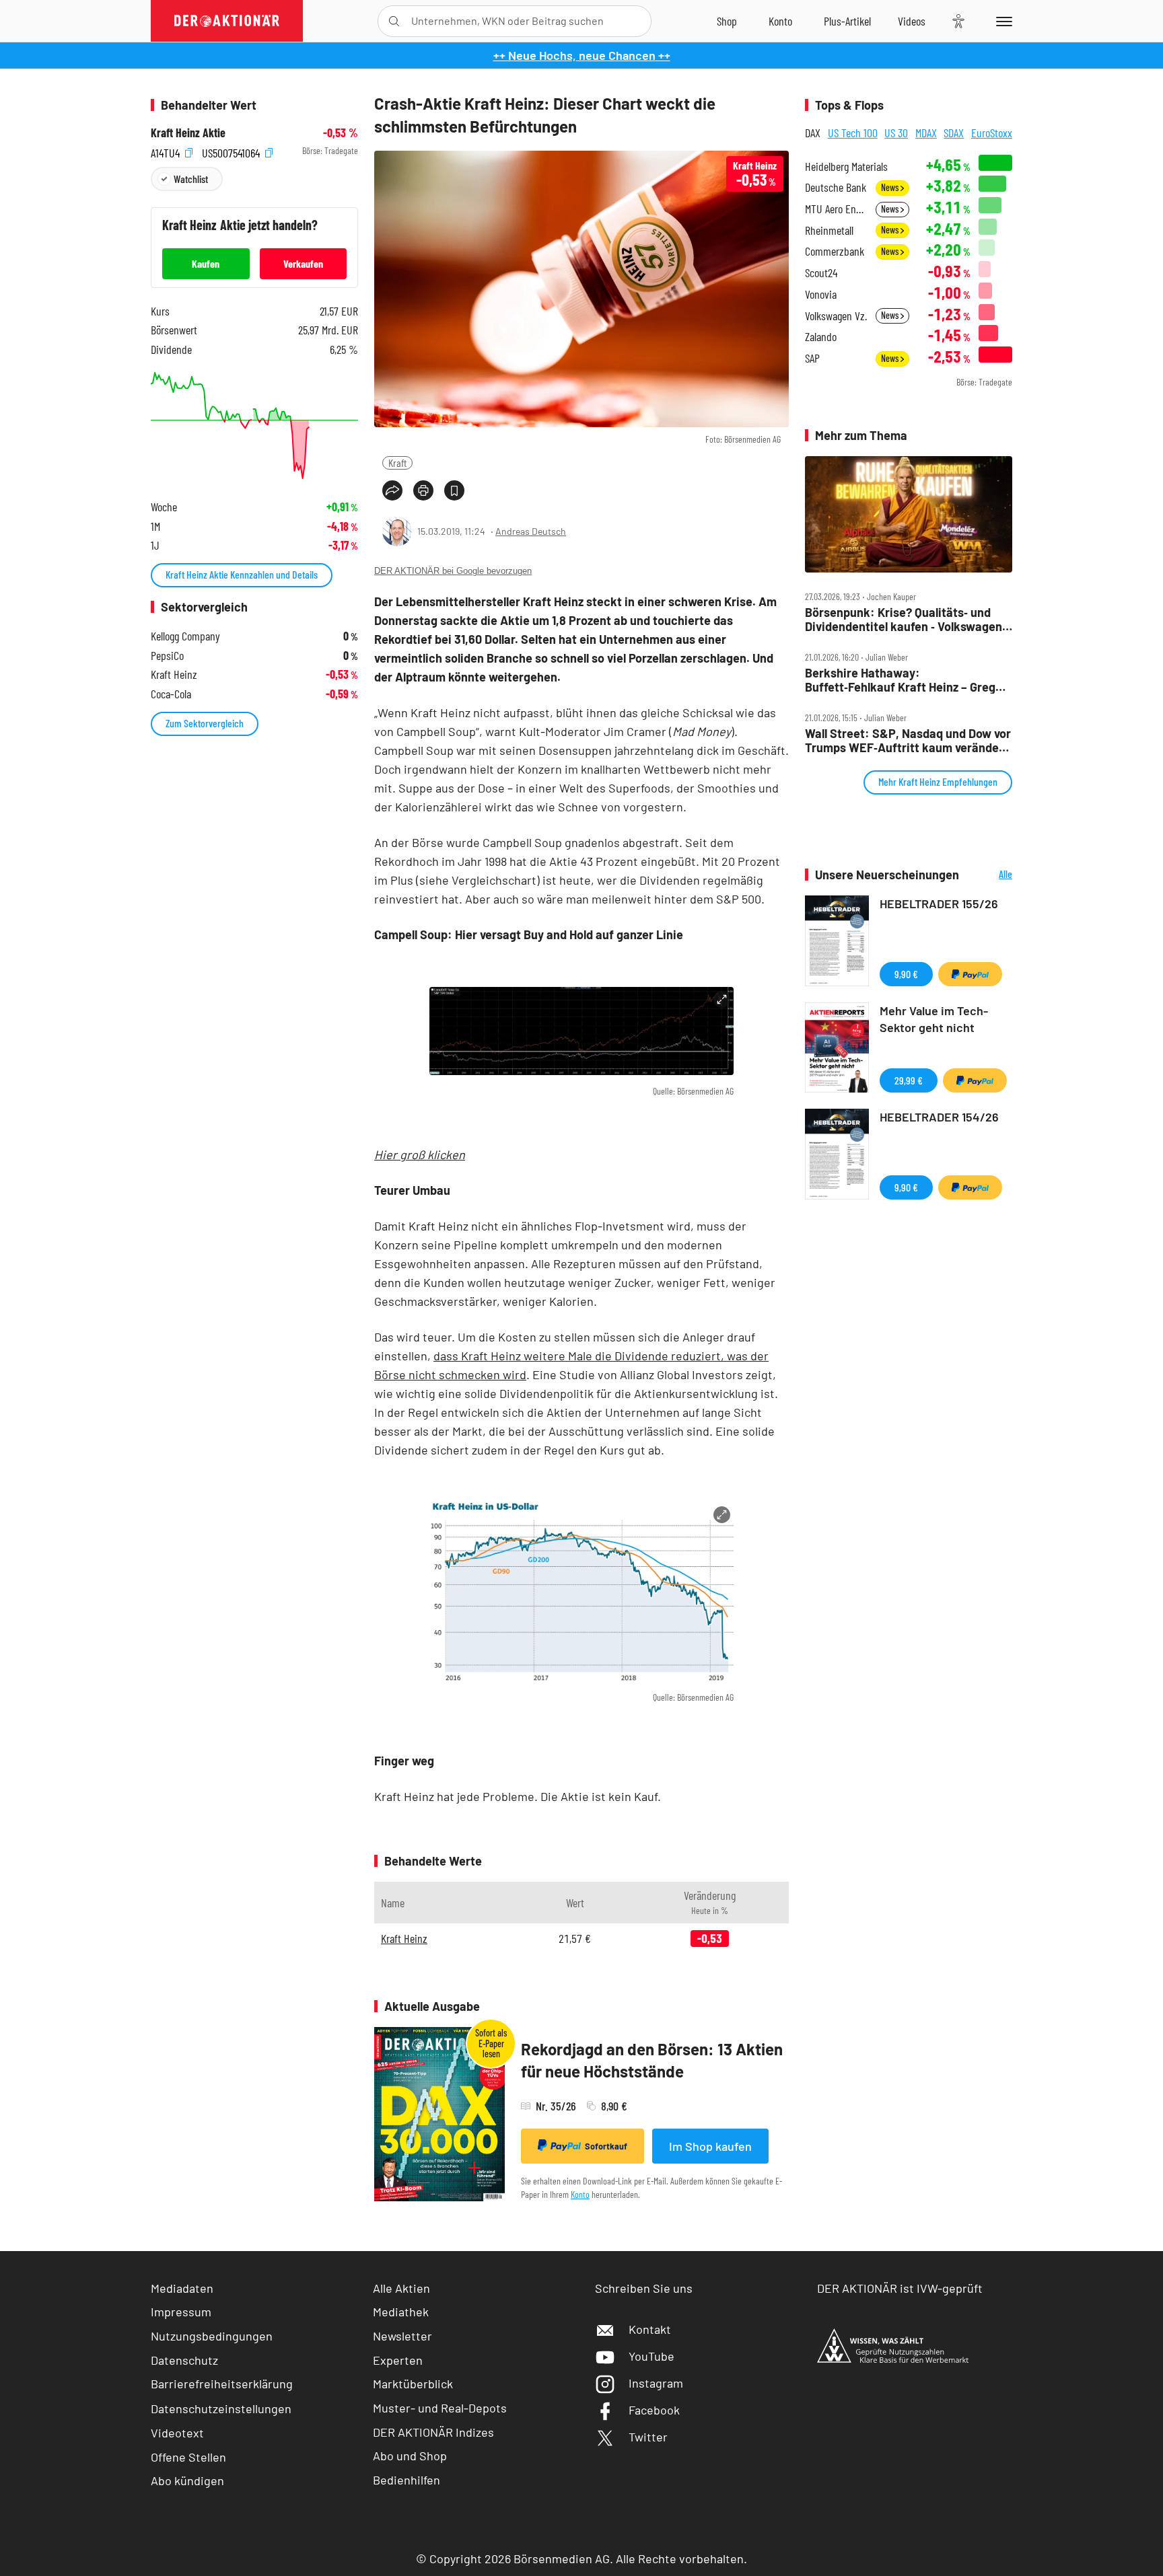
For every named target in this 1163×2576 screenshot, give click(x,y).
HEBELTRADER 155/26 (939, 904)
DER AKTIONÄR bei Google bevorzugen (453, 571)
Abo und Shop (410, 2456)
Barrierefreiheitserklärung (222, 2384)
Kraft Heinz (404, 1938)
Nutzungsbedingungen (212, 2336)
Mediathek (401, 2312)
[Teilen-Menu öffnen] (392, 490)
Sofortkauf (606, 2146)
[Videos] (912, 21)
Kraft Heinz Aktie (188, 133)
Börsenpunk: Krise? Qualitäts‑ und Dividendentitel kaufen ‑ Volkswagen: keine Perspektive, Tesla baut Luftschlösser (906, 619)
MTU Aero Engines (836, 209)
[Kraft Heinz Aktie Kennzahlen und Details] (254, 426)
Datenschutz (184, 2360)
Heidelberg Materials (846, 167)
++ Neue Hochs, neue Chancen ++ (582, 55)
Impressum (181, 2312)
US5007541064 (232, 151)
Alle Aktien (401, 2288)
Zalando (821, 337)
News (891, 187)
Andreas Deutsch (531, 531)
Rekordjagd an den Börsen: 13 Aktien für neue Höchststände (652, 2060)
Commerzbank (835, 251)
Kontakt (650, 2329)
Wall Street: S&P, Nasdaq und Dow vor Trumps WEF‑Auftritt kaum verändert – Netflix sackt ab (908, 740)
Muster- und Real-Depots (440, 2408)
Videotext (177, 2433)
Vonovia (821, 294)
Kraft (397, 463)
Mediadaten (182, 2288)
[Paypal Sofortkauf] (970, 974)
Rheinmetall (829, 230)
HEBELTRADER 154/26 (939, 1117)
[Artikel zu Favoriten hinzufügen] (454, 490)
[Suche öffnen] (394, 21)
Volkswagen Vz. (836, 316)
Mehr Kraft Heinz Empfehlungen (938, 781)
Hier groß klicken (420, 1154)
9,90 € (906, 974)
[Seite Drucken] (423, 490)
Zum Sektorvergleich (205, 723)
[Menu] (1002, 21)
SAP (812, 358)
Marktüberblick (413, 2384)
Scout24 (821, 273)
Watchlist (191, 179)
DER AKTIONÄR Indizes (433, 2432)
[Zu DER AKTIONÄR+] (847, 21)
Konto (580, 2194)
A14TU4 (167, 151)
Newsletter (402, 2336)
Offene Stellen (188, 2457)
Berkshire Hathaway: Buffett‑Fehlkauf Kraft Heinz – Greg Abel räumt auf (900, 680)
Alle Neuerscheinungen (989, 875)
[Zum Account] (780, 21)
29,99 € (909, 1080)
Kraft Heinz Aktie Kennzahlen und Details (242, 574)
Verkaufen (303, 263)
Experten (398, 2360)
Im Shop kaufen (710, 2146)
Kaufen (206, 263)
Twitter (648, 2437)
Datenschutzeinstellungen (221, 2408)
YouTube (651, 2356)
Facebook (654, 2410)
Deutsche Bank (836, 187)
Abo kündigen (187, 2480)
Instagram (656, 2383)
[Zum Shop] (727, 21)
